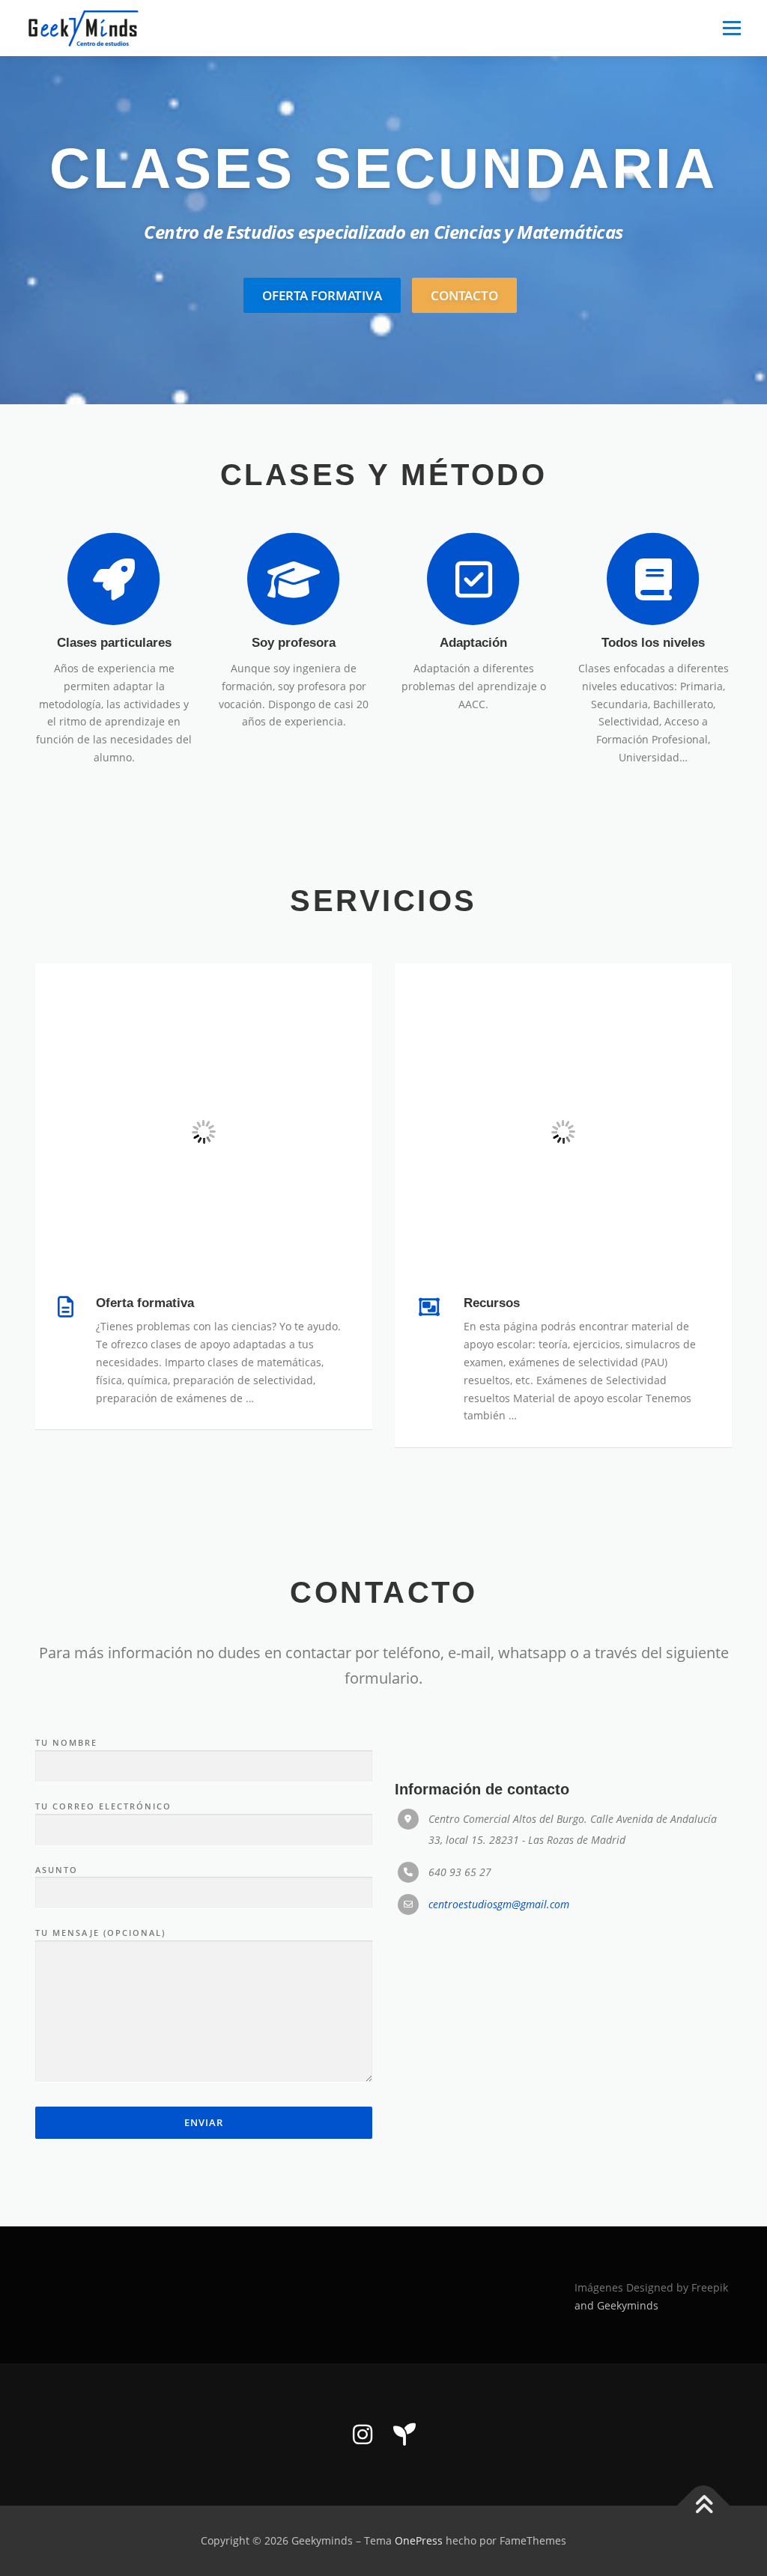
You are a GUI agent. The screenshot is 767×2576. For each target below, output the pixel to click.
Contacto (464, 295)
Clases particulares (114, 643)
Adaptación (473, 643)
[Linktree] (404, 2435)
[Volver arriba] (704, 2506)
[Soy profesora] (294, 578)
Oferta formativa (322, 295)
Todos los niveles (653, 643)
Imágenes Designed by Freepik (651, 2287)
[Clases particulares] (114, 578)
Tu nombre (66, 1742)
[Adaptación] (473, 578)
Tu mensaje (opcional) (100, 1933)
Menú (731, 28)
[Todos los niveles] (653, 578)
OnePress (419, 2540)
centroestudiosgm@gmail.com (499, 1904)
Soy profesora (294, 643)
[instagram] (363, 2435)
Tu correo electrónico (103, 1806)
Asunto (57, 1870)
